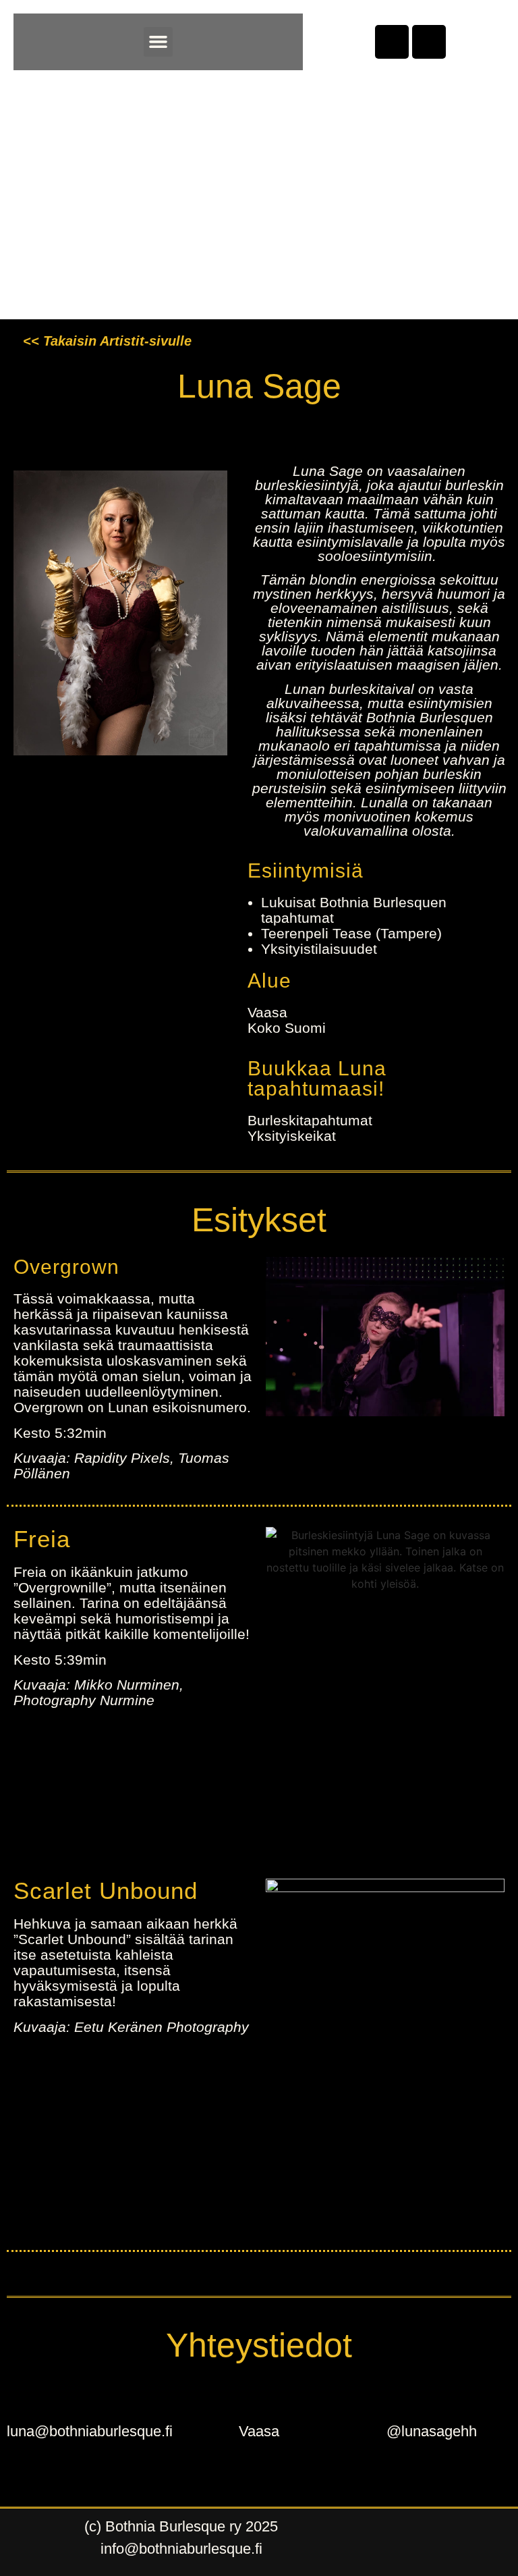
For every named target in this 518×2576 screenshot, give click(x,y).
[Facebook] (392, 42)
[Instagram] (429, 42)
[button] (159, 42)
